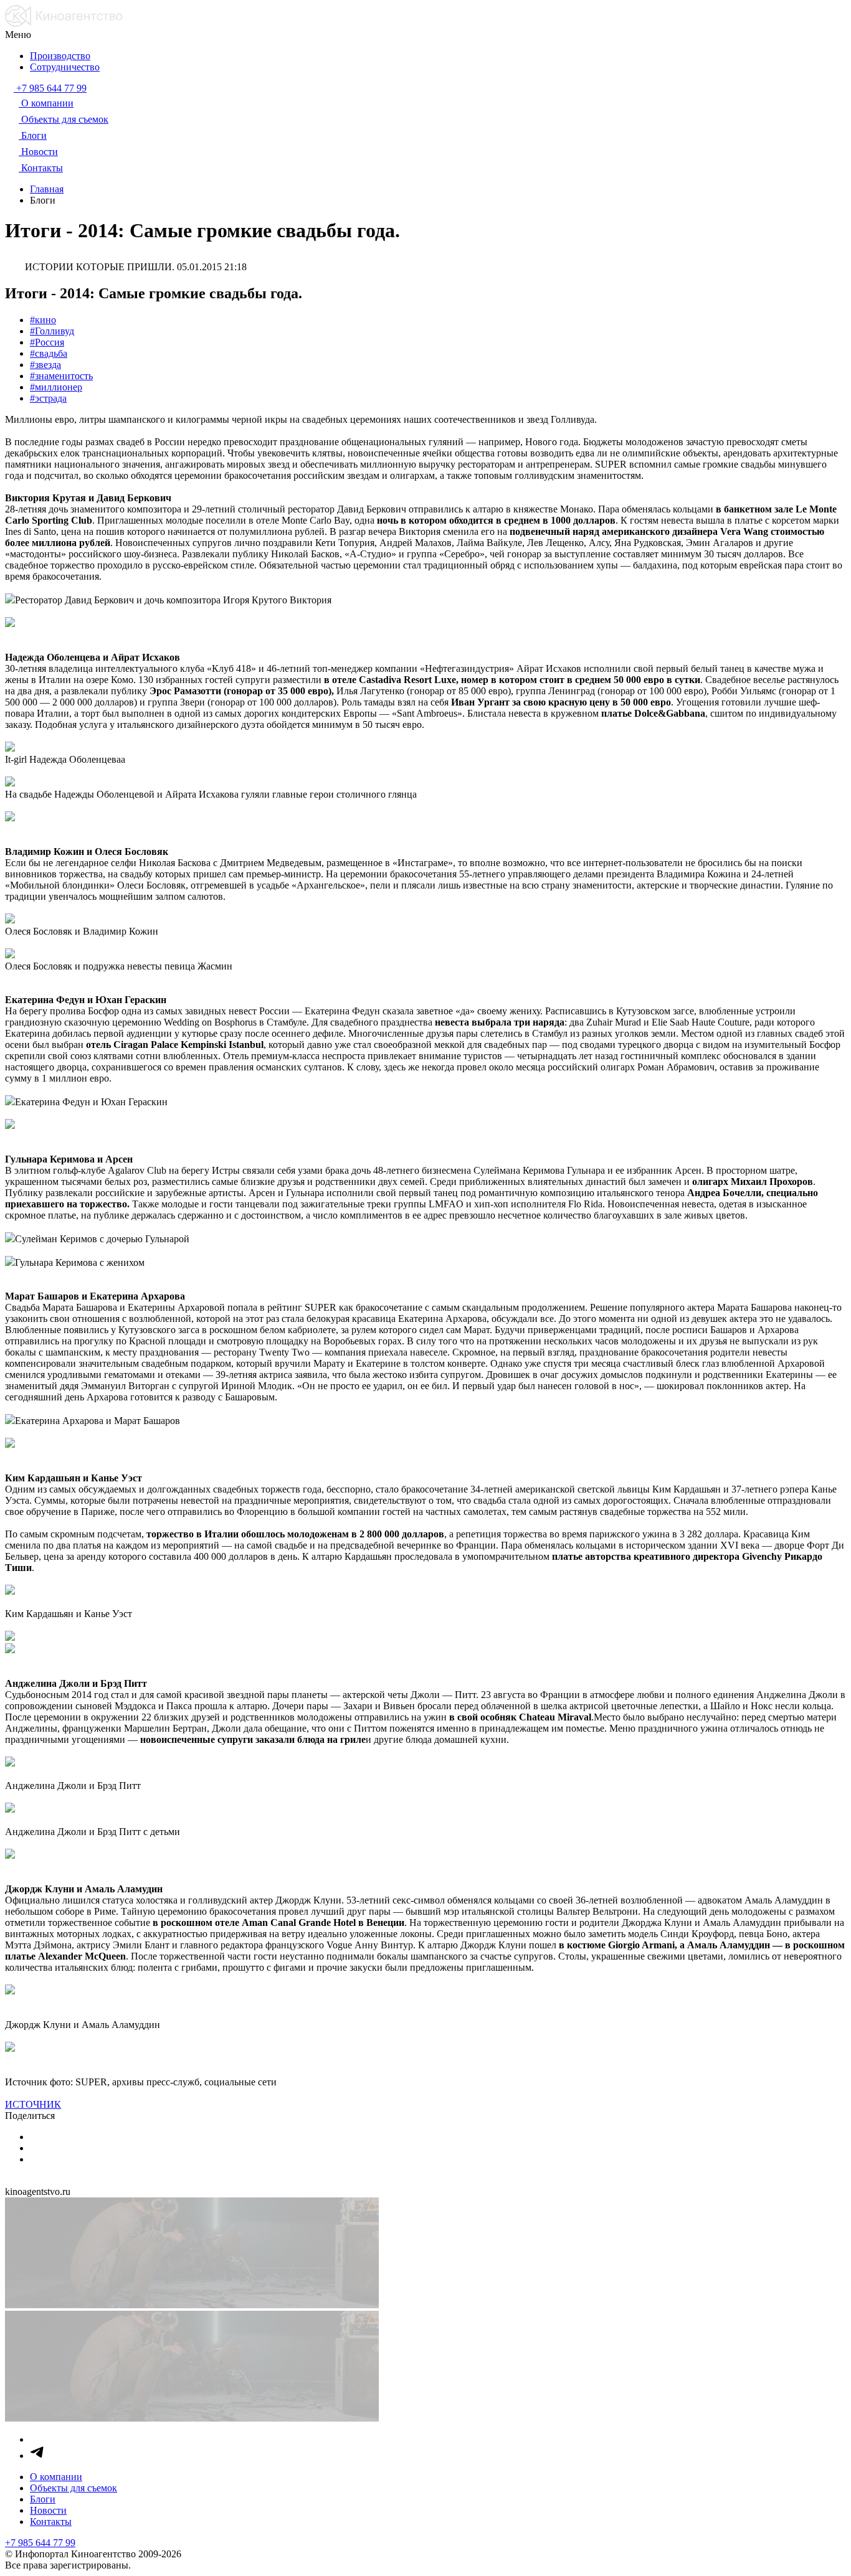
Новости (48, 2510)
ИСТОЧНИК (33, 2104)
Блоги (43, 2499)
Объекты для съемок (74, 2488)
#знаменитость (61, 376)
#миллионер (56, 387)
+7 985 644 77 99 (40, 2543)
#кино (43, 320)
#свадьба (49, 353)
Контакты (51, 2522)
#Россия (47, 342)
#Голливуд (52, 331)
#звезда (45, 365)
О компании (56, 2477)
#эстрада (48, 398)
